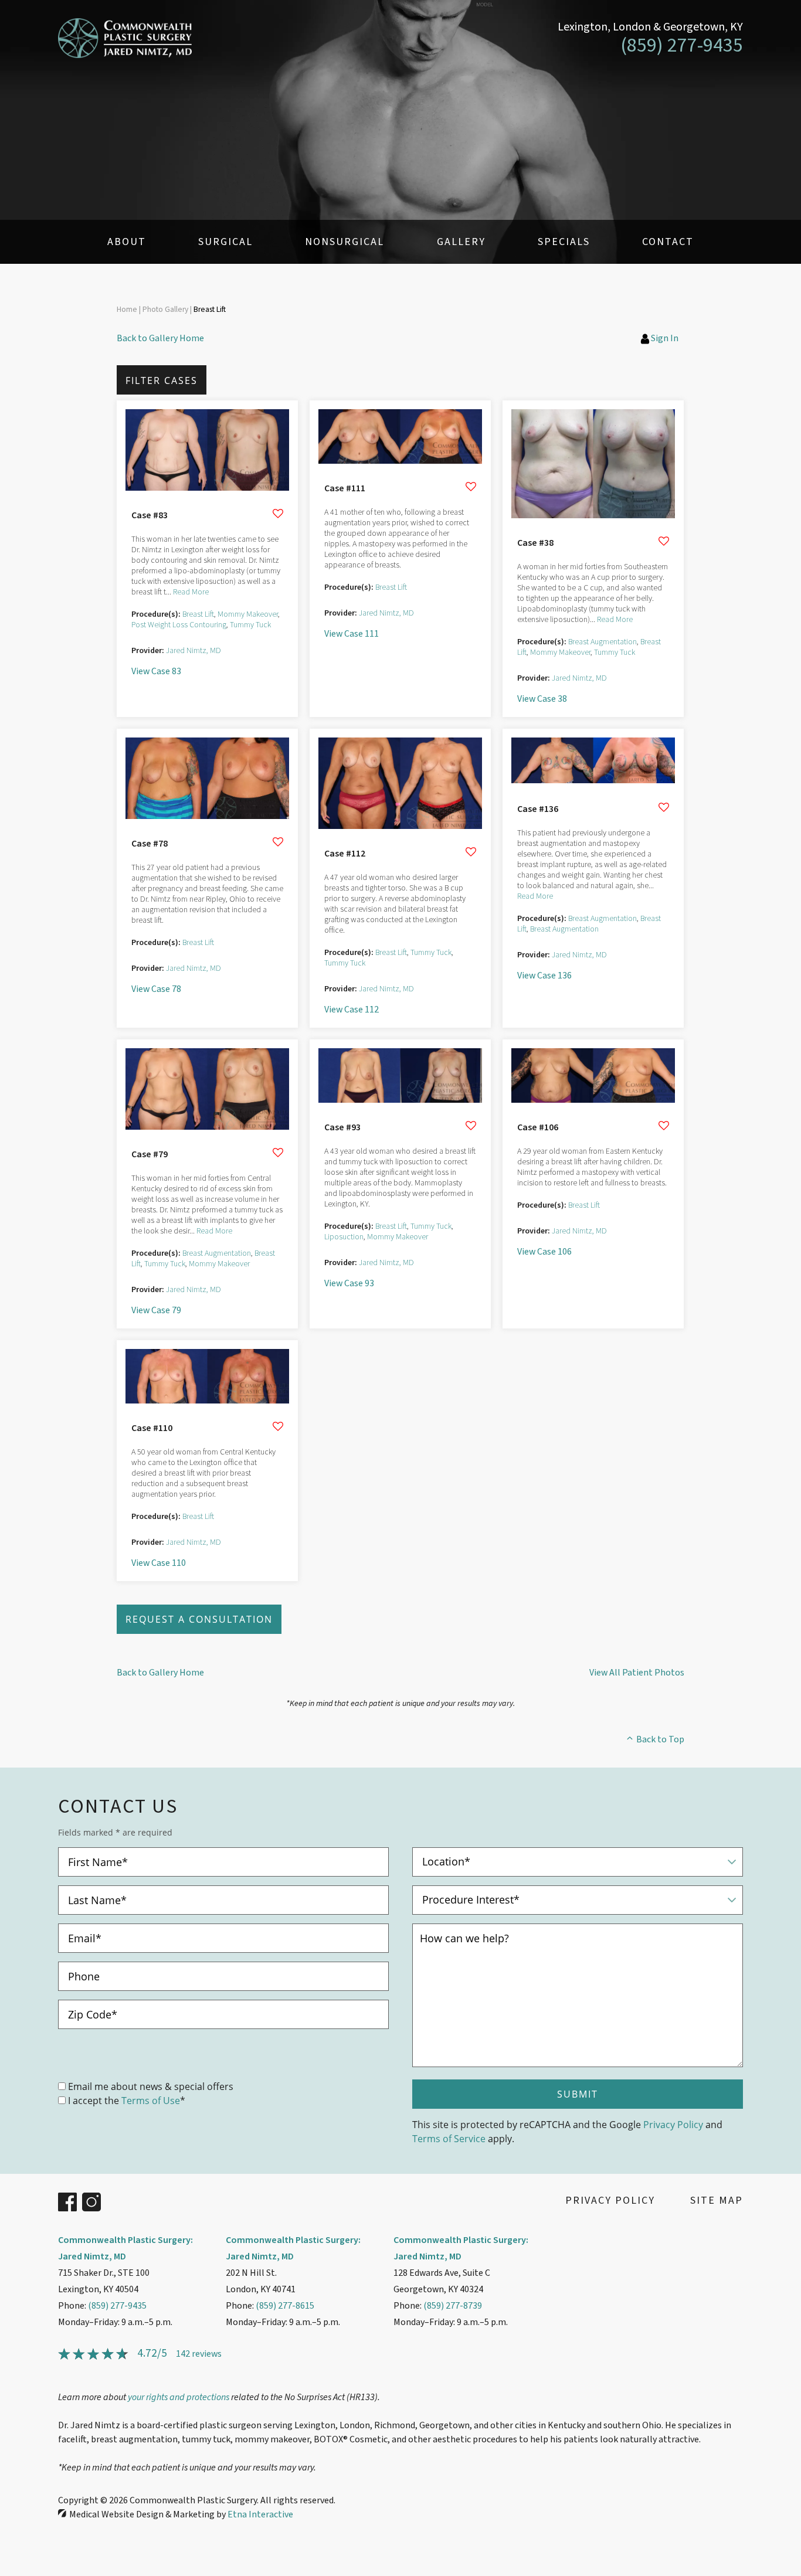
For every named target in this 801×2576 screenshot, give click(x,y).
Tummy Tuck (250, 625)
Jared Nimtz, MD (194, 651)
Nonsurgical (345, 242)
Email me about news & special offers (151, 2086)
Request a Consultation (199, 1619)
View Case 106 (544, 1252)
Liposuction (344, 1237)
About (127, 242)
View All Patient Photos (637, 1673)
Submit (578, 2094)
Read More (191, 592)
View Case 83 (156, 671)
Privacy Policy (673, 2124)
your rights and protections (179, 2397)
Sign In (665, 338)
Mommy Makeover (248, 614)
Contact (668, 242)
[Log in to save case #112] (471, 852)
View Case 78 (156, 989)
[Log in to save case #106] (664, 1126)
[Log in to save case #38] (664, 541)
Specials (564, 242)
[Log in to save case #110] (278, 1426)
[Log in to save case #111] (471, 487)
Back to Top (660, 1739)
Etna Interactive (260, 2514)
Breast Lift (198, 614)
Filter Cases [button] (162, 380)
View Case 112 (352, 1010)
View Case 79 (156, 1310)
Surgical (225, 242)
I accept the (94, 2100)
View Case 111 (352, 634)
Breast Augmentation (603, 642)
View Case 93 (349, 1283)
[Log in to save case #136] (664, 807)
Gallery (461, 242)
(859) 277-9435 (117, 2306)
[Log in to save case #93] (471, 1126)
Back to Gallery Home (160, 338)
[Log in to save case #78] (278, 842)
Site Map (717, 2201)
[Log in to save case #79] (278, 1153)
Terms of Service (449, 2138)
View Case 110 (159, 1563)
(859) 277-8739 (453, 2306)
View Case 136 (544, 976)
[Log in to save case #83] (278, 514)
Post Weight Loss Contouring (179, 625)
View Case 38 (542, 699)
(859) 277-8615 (285, 2306)
